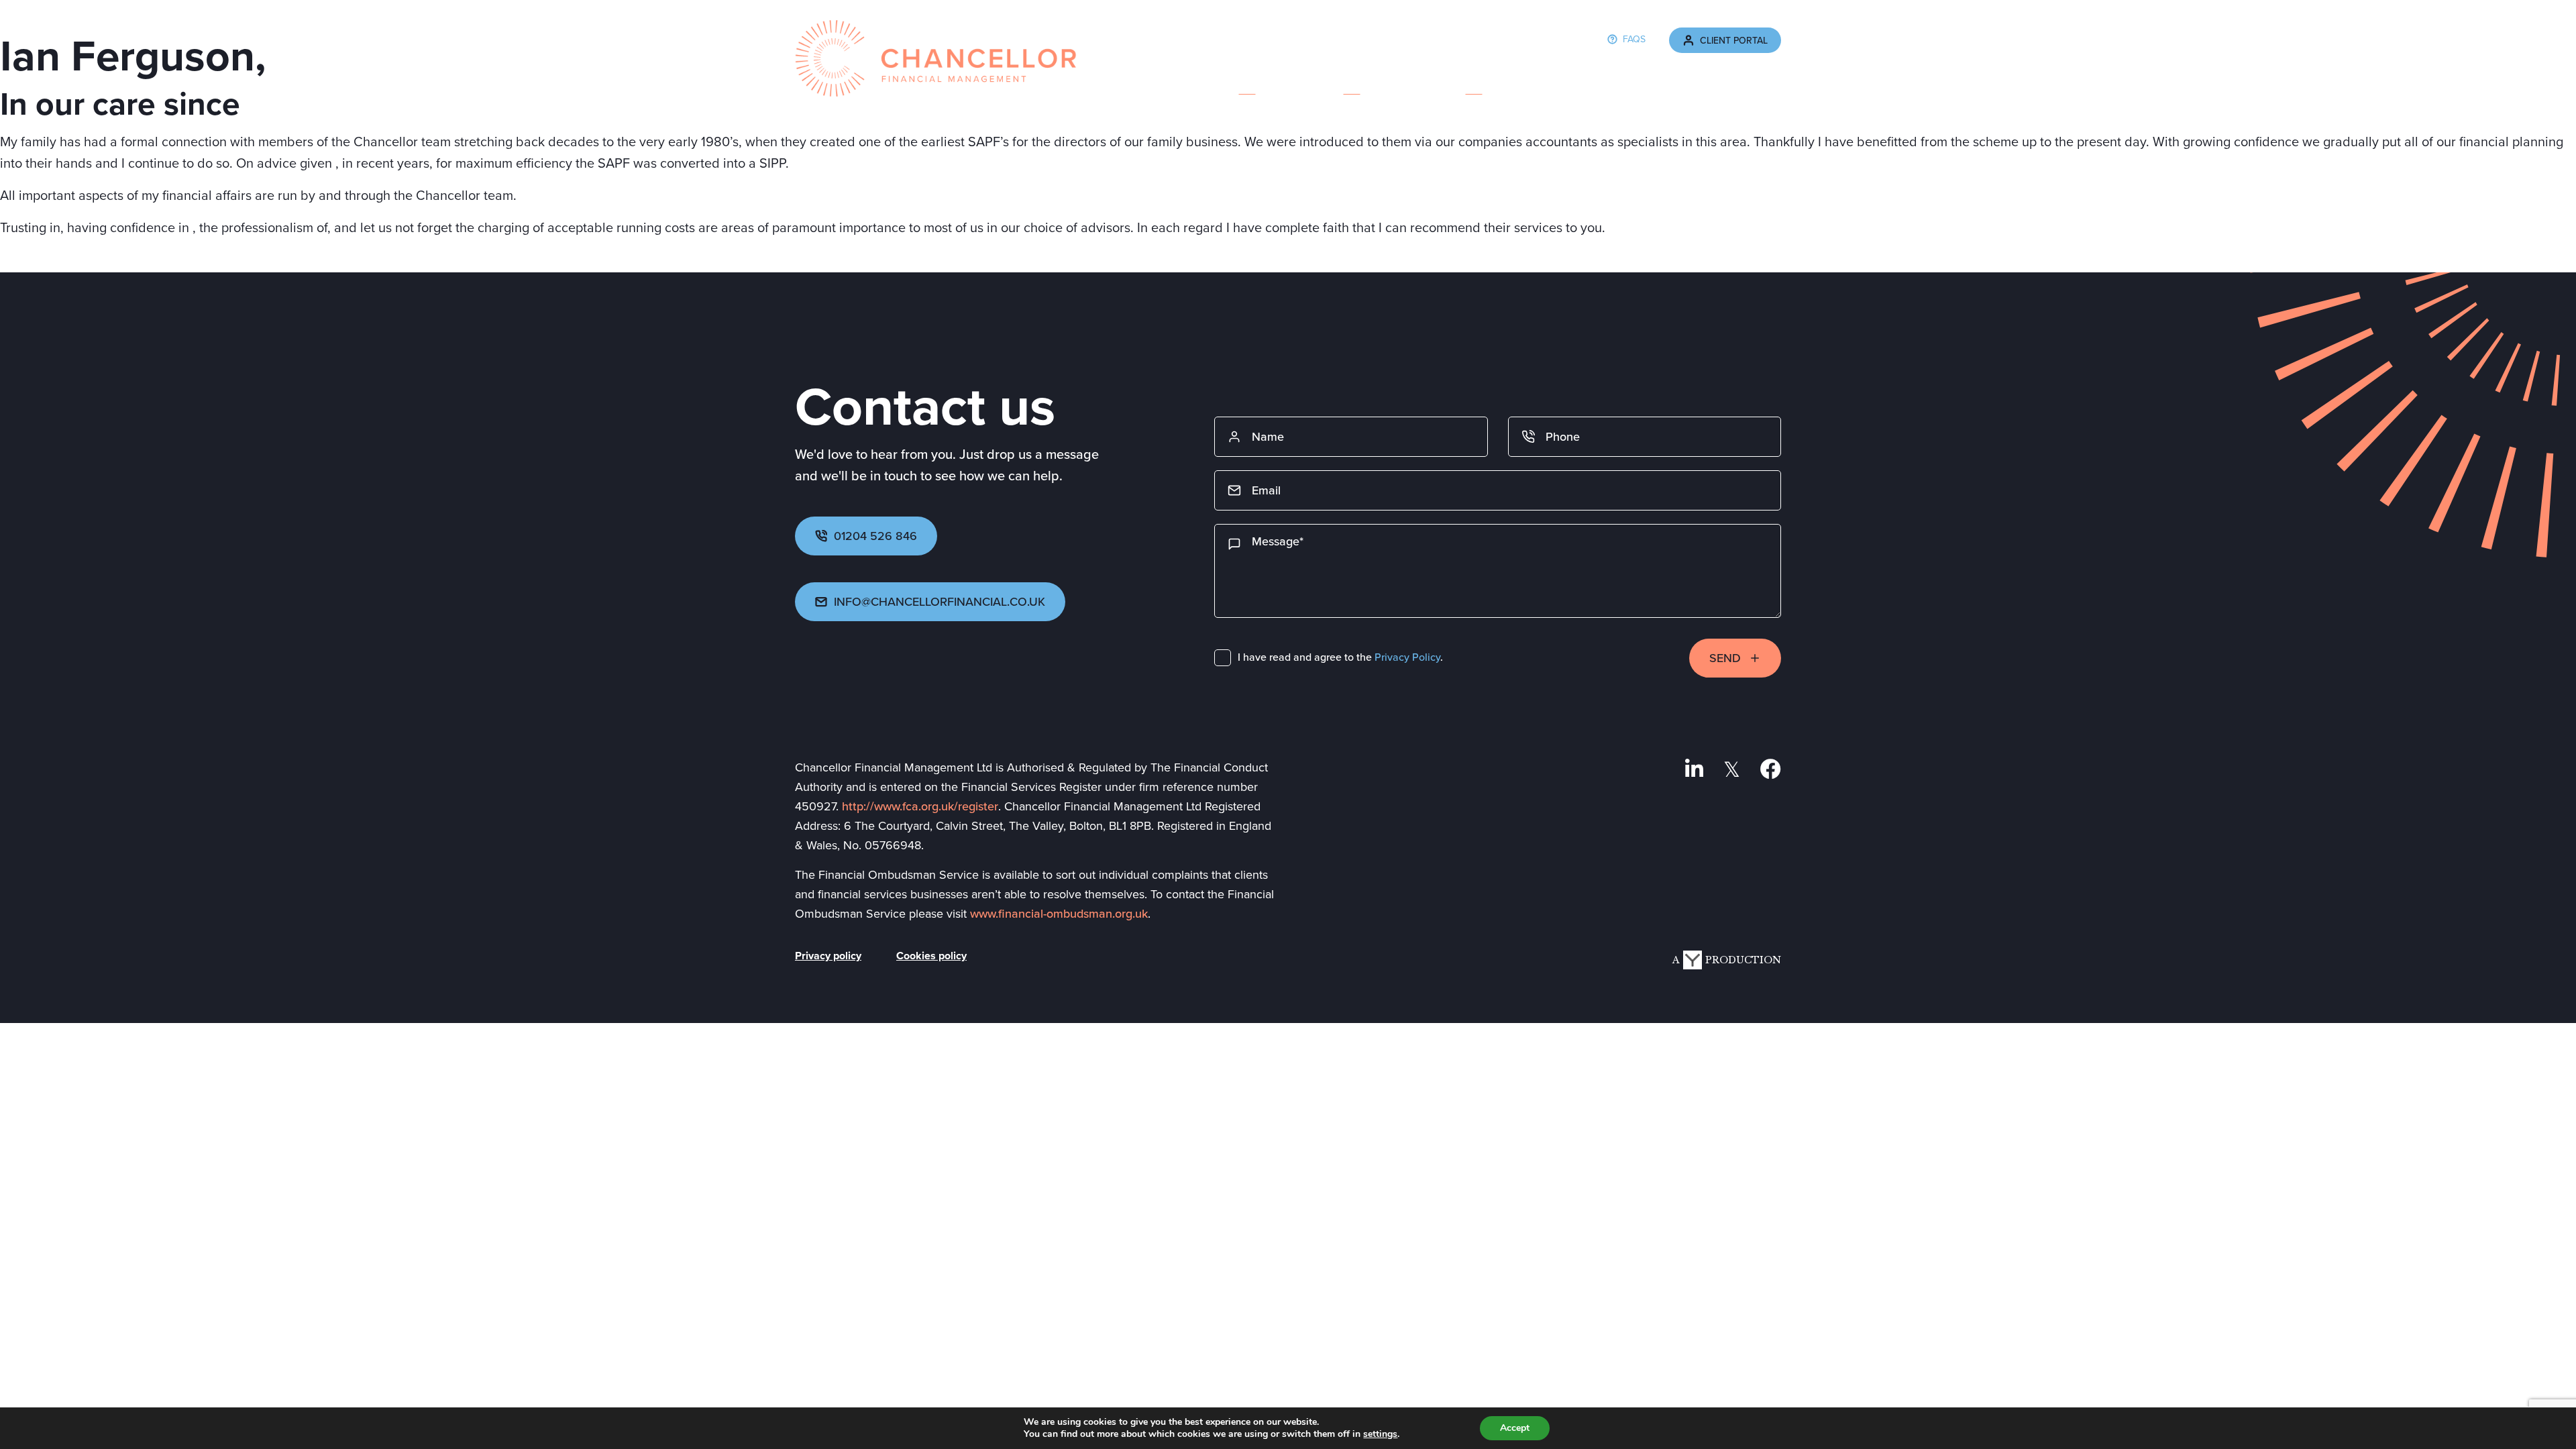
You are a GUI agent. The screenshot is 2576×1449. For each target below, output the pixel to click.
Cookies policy (931, 957)
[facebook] (1771, 769)
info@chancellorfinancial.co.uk (940, 602)
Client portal (1734, 41)
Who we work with (1352, 82)
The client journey (1597, 82)
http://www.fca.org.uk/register (920, 806)
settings (1380, 1434)
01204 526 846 (875, 536)
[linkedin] (1694, 769)
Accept (1515, 1428)
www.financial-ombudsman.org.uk (1059, 914)
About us (1247, 82)
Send (1725, 658)
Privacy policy (828, 957)
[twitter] (1732, 769)
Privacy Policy (1407, 657)
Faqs (1634, 39)
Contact (1757, 82)
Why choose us (1473, 82)
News (1692, 82)
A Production (1727, 960)
